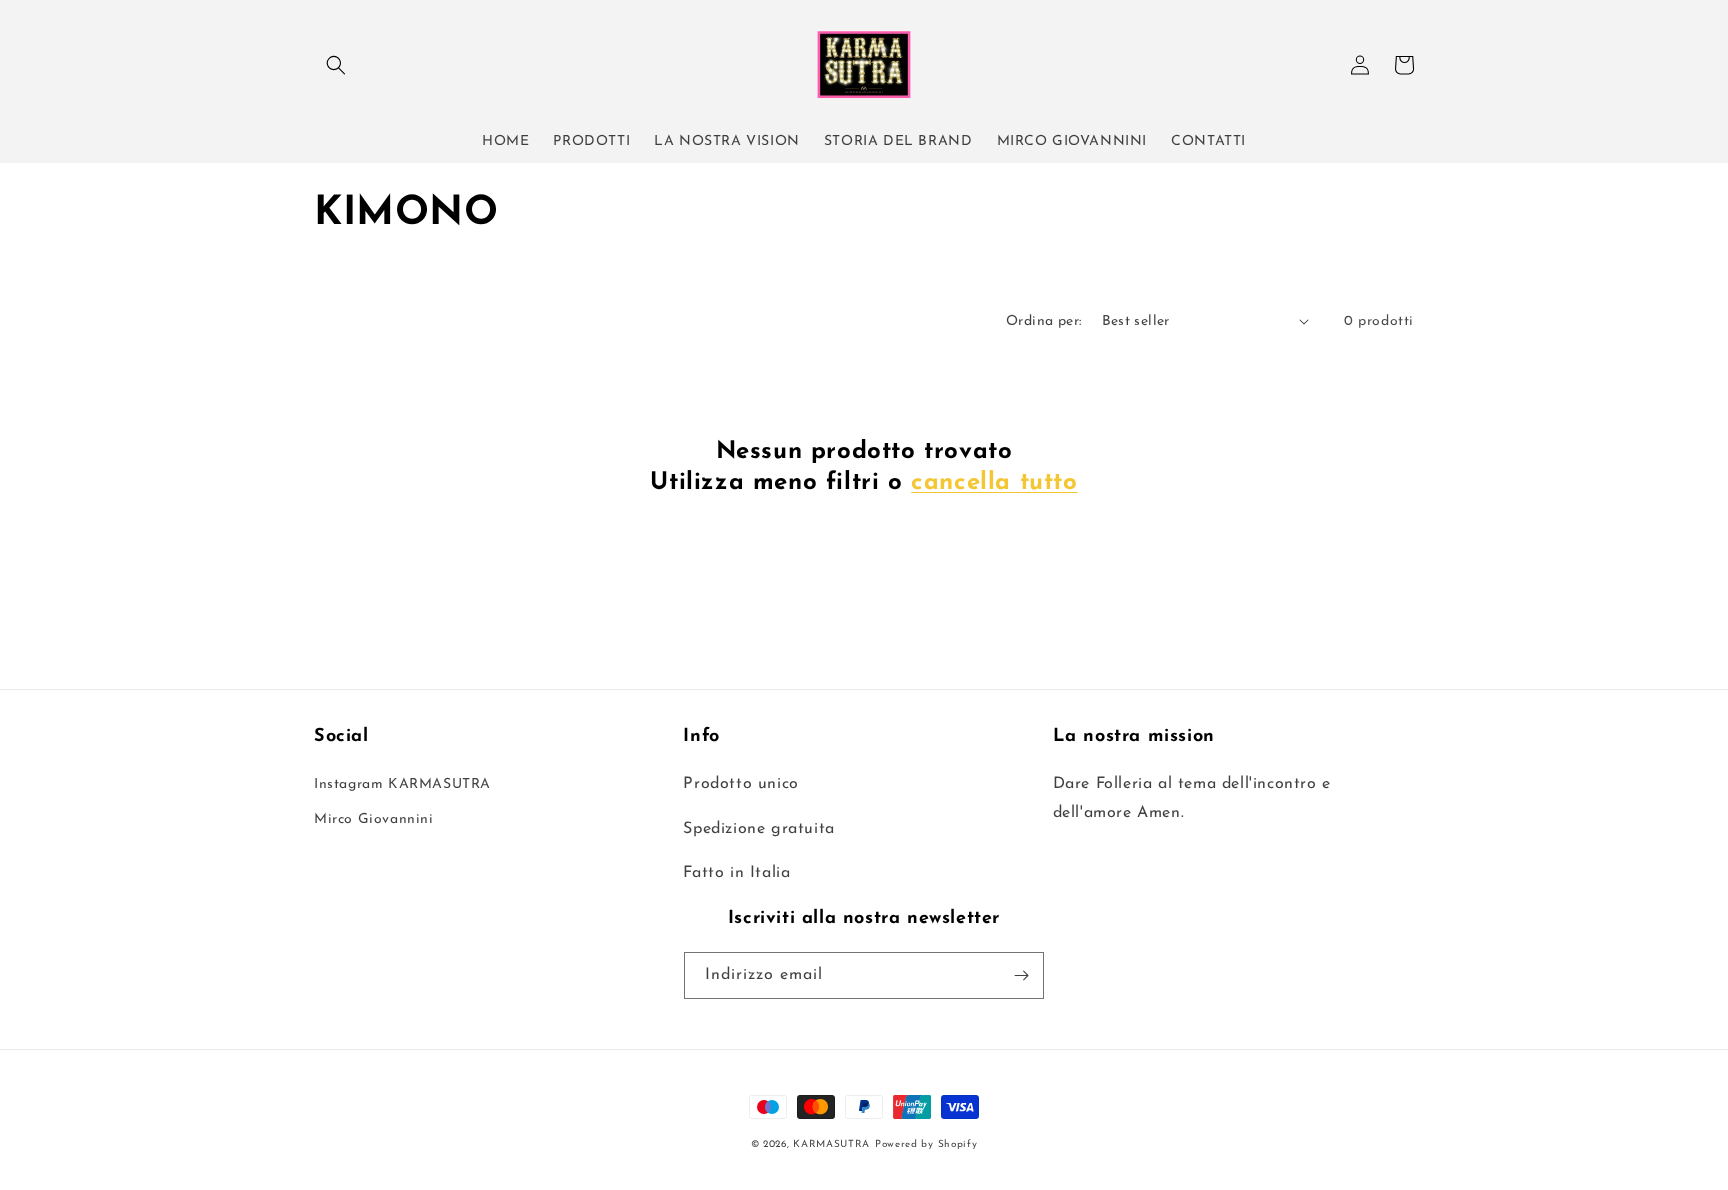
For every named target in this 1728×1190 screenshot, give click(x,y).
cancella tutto (994, 483)
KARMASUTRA (831, 1144)
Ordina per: (1043, 321)
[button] (336, 65)
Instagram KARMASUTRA (402, 784)
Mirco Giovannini (374, 819)
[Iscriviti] (1021, 975)
